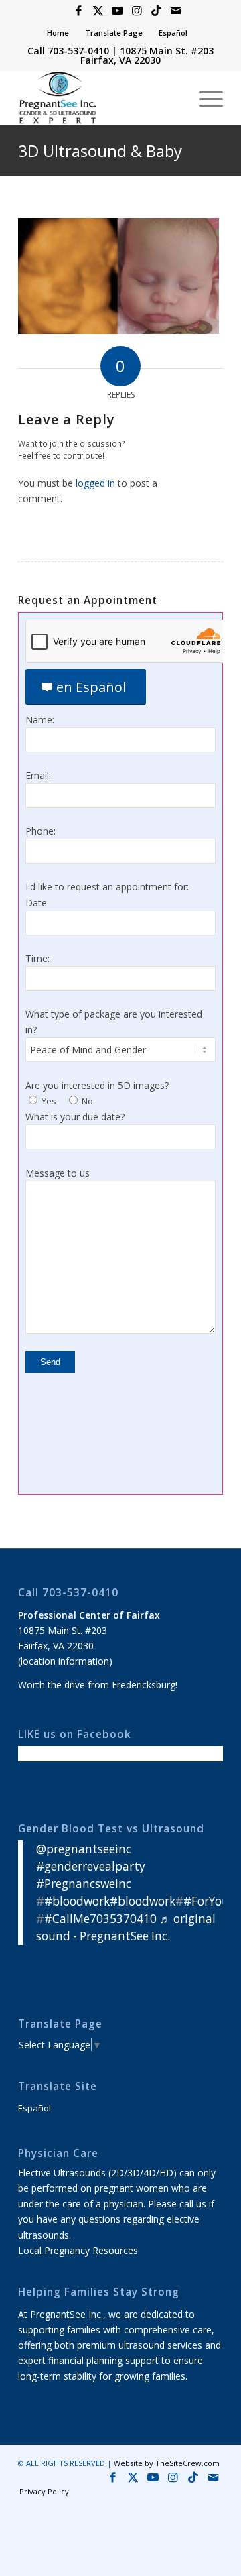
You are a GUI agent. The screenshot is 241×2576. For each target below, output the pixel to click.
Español (173, 33)
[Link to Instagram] (137, 11)
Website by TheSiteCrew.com (167, 2463)
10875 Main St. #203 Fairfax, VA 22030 (147, 55)
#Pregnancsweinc (84, 1884)
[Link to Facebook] (78, 11)
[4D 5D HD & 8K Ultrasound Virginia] (100, 98)
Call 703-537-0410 (68, 51)
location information (65, 1661)
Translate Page (114, 33)
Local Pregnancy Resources (78, 2250)
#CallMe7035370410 (100, 1919)
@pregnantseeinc (84, 1849)
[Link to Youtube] (117, 11)
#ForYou (206, 1901)
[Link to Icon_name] (156, 11)
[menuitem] (58, 33)
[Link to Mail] (175, 11)
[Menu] (205, 98)
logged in (95, 483)
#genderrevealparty (91, 1866)
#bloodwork (77, 1901)
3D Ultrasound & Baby (100, 151)
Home (58, 33)
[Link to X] (98, 11)
